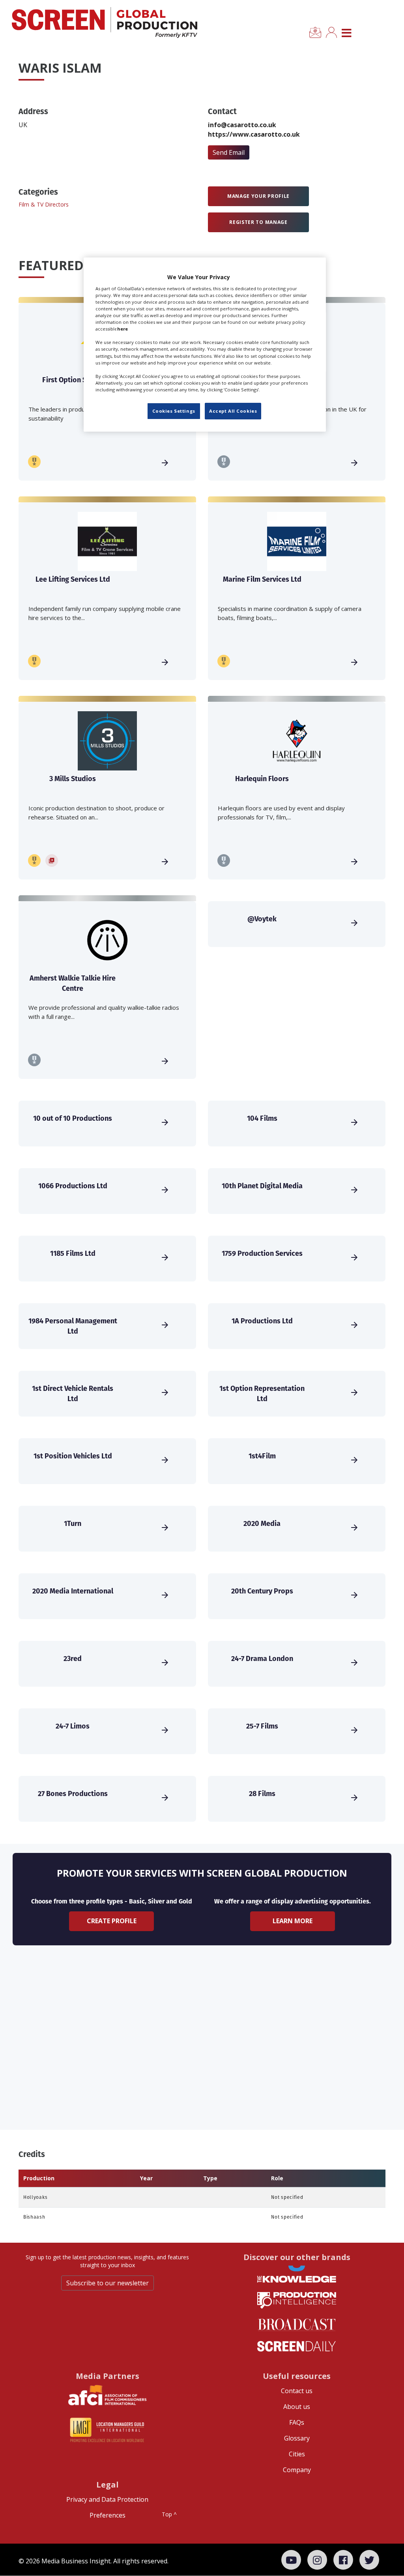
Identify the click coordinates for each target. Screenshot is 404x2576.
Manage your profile (258, 196)
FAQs (297, 2422)
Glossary (297, 2438)
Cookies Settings (174, 411)
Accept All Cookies (233, 411)
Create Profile (112, 1921)
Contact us (297, 2391)
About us (297, 2407)
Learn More (293, 1921)
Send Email (229, 152)
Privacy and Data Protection (107, 2499)
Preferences (108, 2515)
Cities (297, 2454)
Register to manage (258, 222)
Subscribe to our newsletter (108, 2283)
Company (297, 2470)
